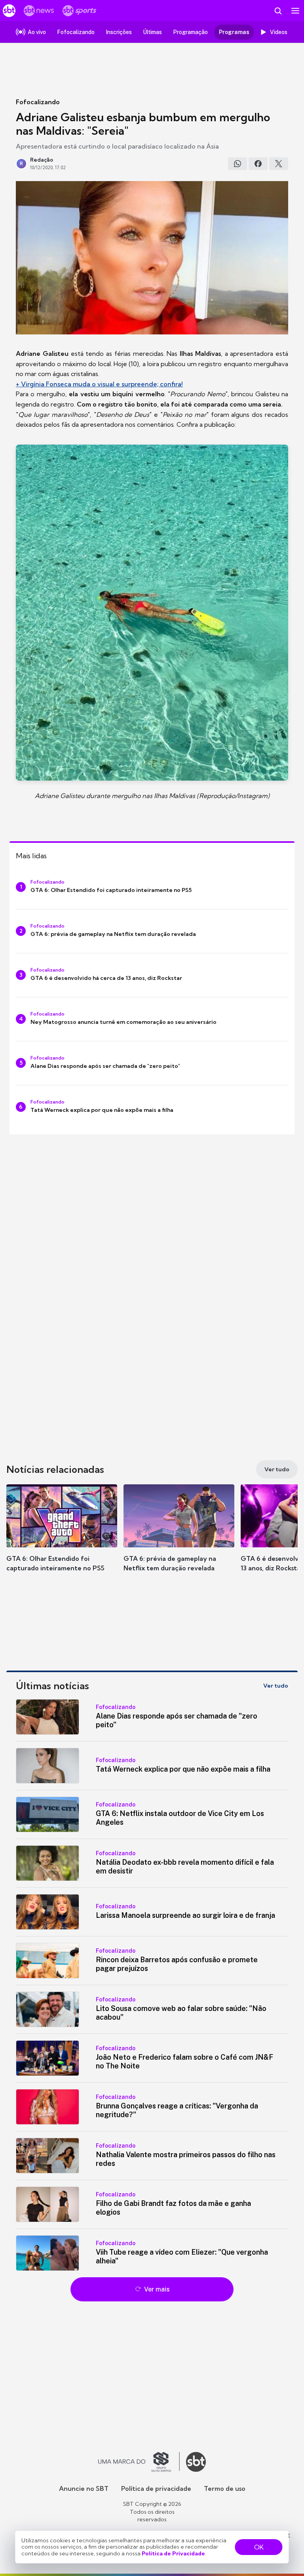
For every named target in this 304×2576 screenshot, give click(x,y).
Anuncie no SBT (84, 2488)
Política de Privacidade (173, 2553)
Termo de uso (225, 2488)
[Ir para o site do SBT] (196, 2462)
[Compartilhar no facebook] (258, 164)
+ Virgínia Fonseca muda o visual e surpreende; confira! (99, 384)
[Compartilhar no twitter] (279, 164)
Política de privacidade (156, 2488)
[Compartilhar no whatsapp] (237, 164)
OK (259, 2547)
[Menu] (295, 11)
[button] (62, 1536)
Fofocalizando (38, 102)
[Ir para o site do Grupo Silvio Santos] (139, 2462)
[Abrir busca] (278, 11)
